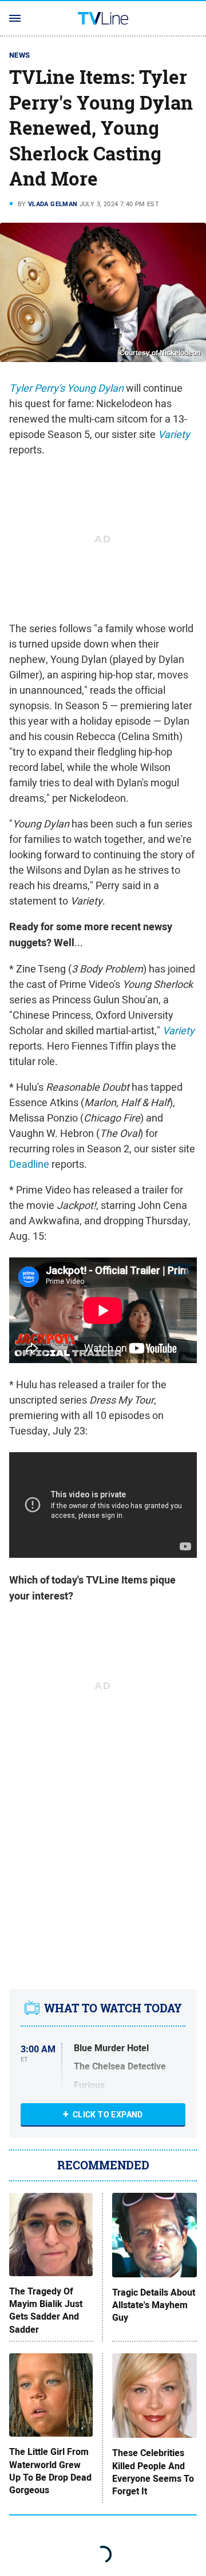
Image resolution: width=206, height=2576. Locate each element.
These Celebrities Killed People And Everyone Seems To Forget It (153, 2472)
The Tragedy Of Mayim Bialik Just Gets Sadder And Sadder (46, 2311)
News (20, 55)
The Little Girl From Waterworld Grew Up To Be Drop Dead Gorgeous (50, 2471)
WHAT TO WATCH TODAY (113, 2008)
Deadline (29, 1164)
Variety (174, 434)
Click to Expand (108, 2115)
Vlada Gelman (53, 204)
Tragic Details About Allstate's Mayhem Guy (154, 2306)
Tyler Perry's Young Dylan (66, 388)
